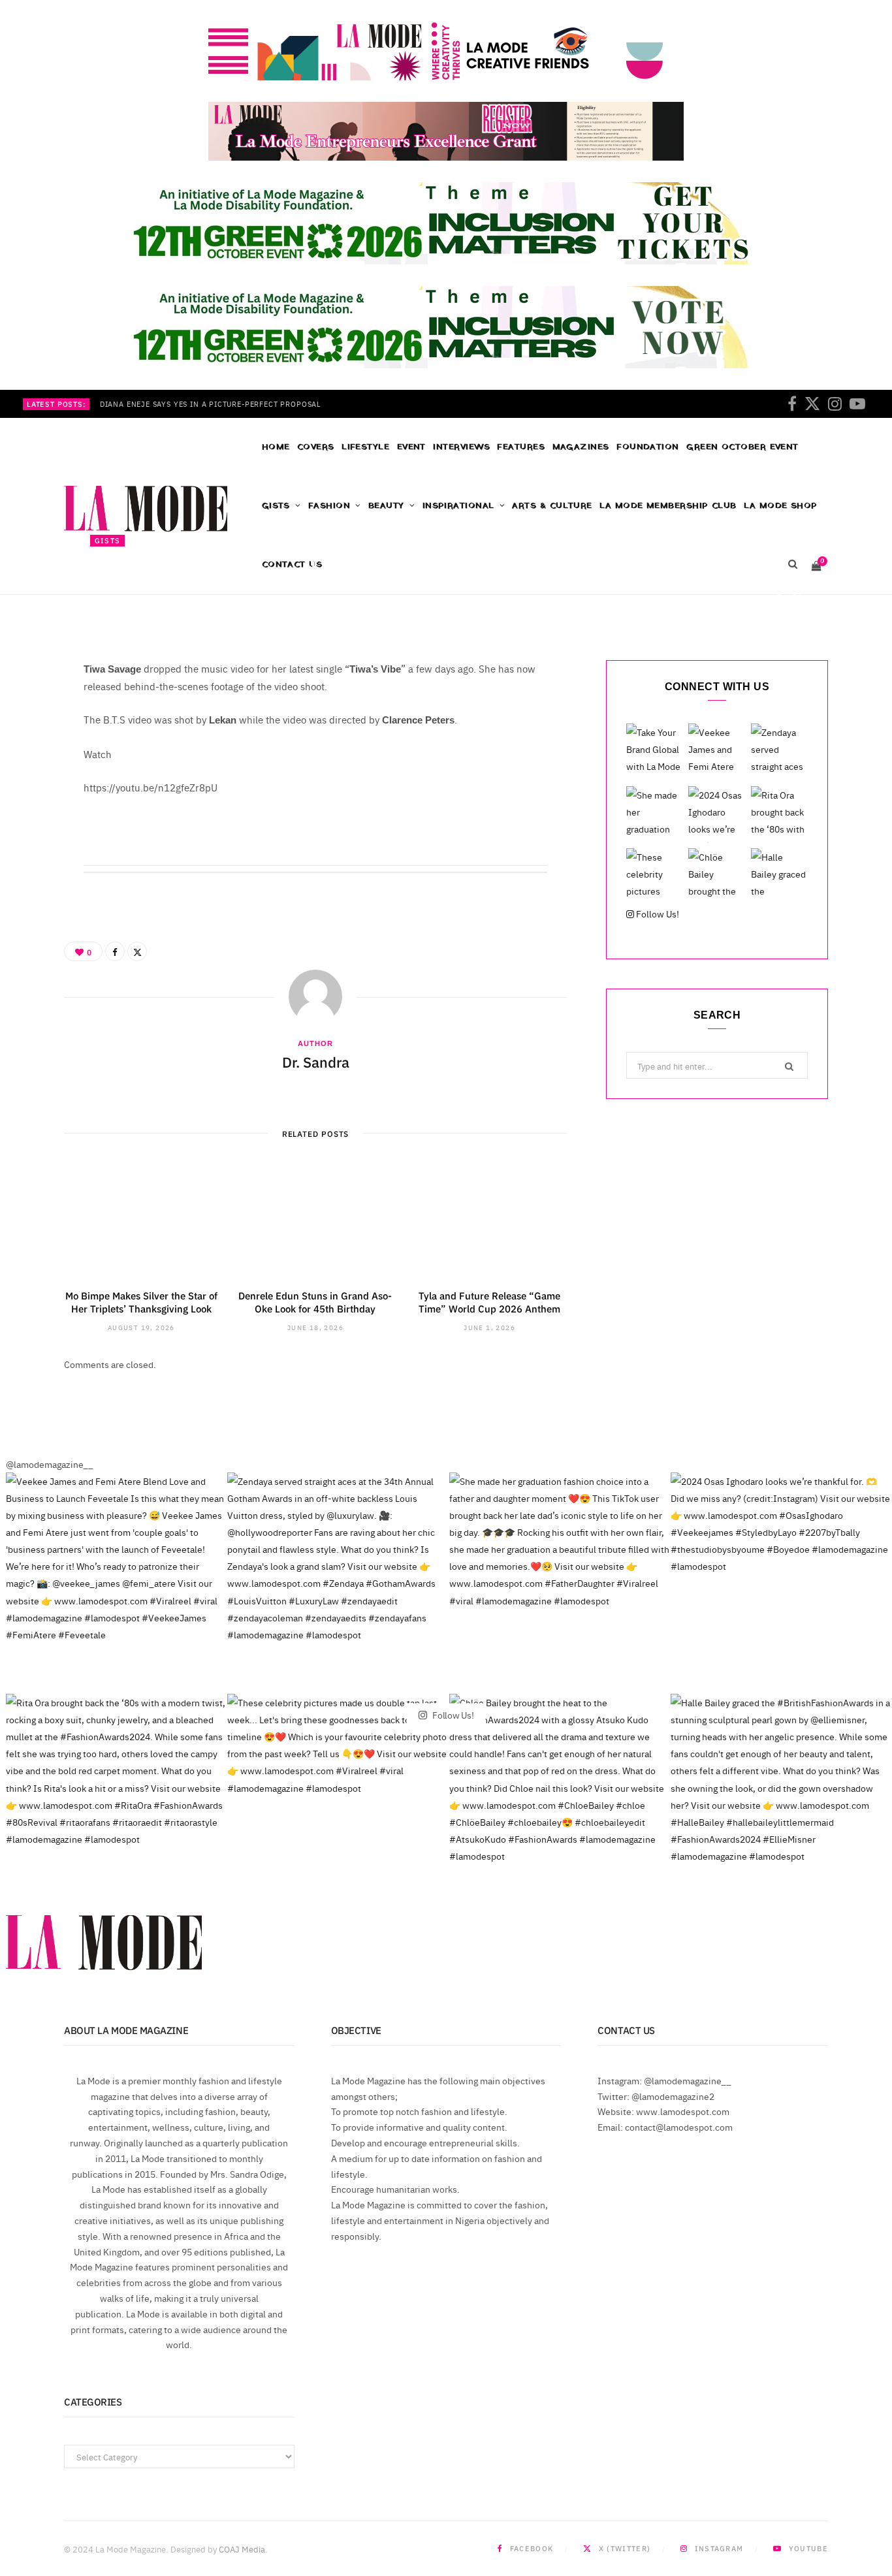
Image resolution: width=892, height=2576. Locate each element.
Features (521, 447)
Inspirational (458, 506)
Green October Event (742, 447)
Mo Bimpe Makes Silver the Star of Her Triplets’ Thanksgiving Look (141, 1302)
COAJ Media (242, 2549)
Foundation (648, 447)
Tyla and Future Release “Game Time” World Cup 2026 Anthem (489, 1302)
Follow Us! (657, 914)
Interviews (461, 447)
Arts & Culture (552, 506)
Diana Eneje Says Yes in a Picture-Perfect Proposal (211, 404)
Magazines (581, 447)
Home (276, 447)
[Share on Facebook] (778, 597)
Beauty (386, 506)
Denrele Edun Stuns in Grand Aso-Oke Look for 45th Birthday (315, 1302)
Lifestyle (365, 447)
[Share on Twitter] (797, 597)
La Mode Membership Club (668, 506)
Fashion (329, 506)
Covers (316, 447)
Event (411, 447)
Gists (276, 506)
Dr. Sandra (130, 599)
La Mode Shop (780, 506)
